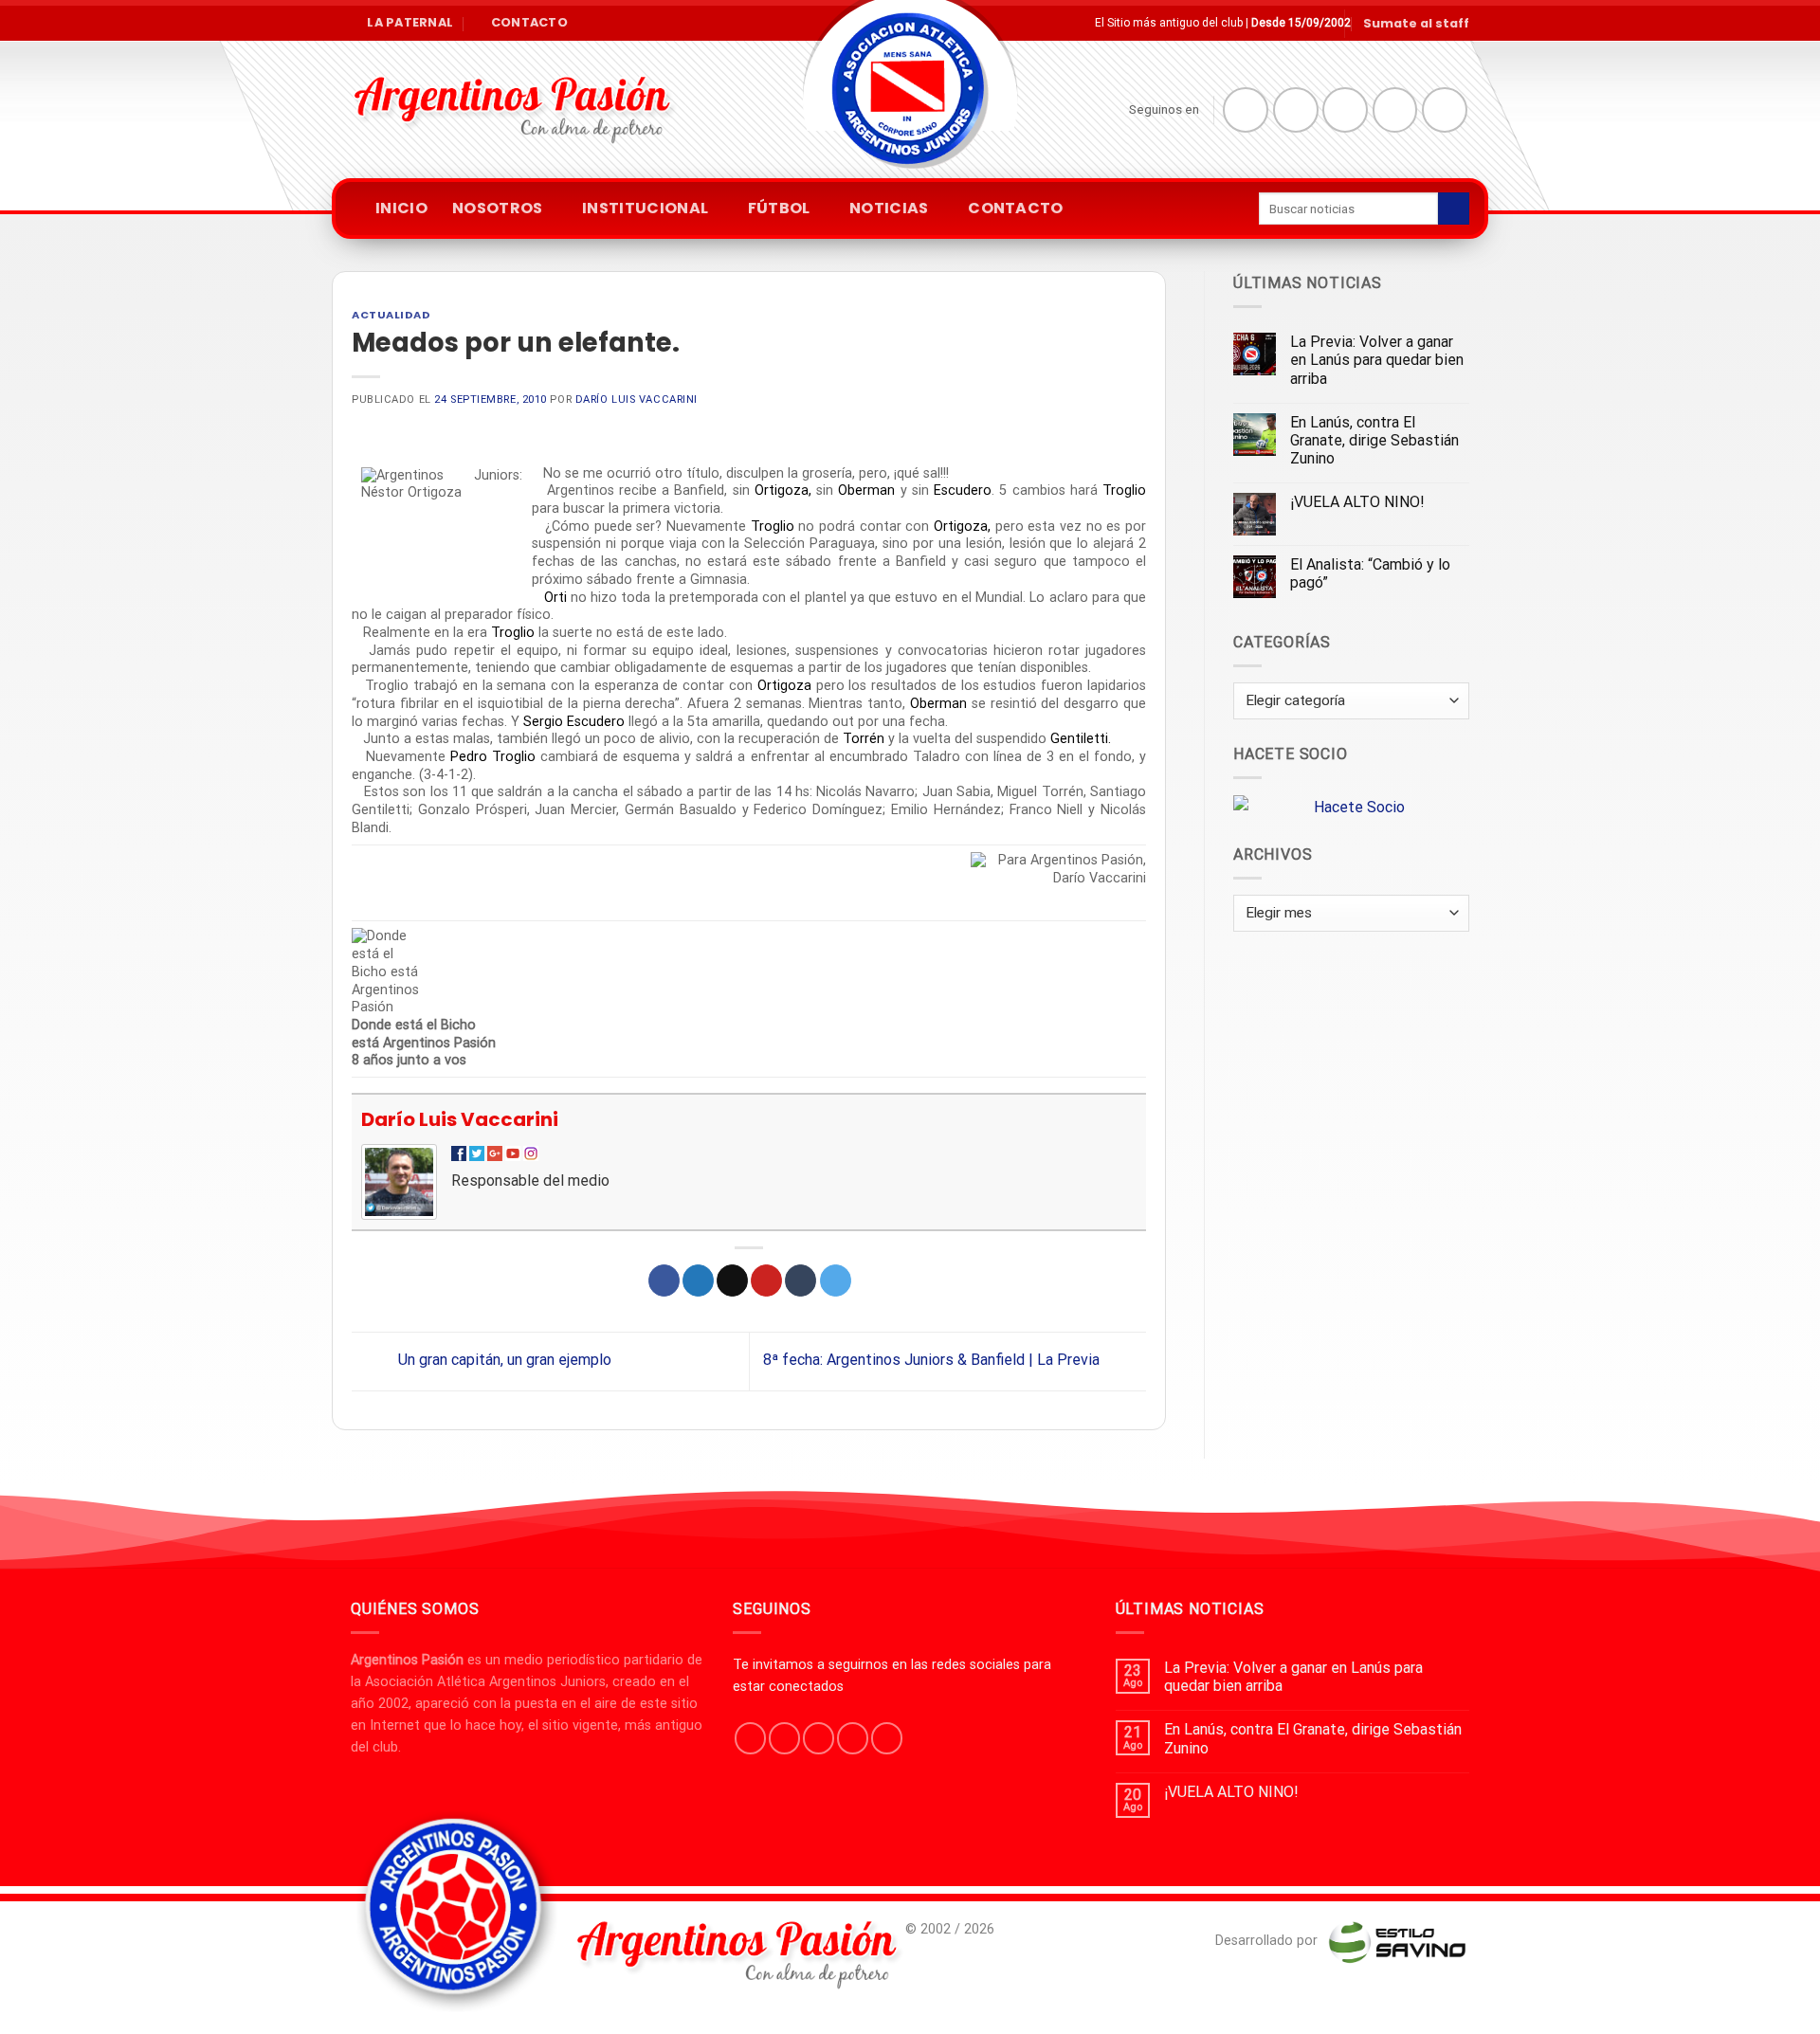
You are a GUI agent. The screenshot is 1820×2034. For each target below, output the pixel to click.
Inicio (401, 208)
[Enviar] (1454, 209)
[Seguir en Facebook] (1246, 110)
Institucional (645, 208)
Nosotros (498, 208)
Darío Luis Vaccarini (637, 400)
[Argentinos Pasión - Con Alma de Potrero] (910, 95)
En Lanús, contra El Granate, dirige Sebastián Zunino (1374, 440)
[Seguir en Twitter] (1345, 110)
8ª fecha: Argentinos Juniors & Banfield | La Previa (933, 1361)
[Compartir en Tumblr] (801, 1280)
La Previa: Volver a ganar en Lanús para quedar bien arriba (1377, 360)
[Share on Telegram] (836, 1280)
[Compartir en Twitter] (698, 1280)
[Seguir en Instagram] (1296, 110)
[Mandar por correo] (732, 1280)
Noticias (889, 208)
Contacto (1016, 208)
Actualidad (391, 315)
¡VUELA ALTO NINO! (1357, 502)
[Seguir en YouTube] (1445, 110)
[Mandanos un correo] (1395, 110)
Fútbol (779, 208)
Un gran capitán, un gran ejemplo (503, 1361)
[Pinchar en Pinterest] (766, 1280)
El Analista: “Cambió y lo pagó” (1370, 573)
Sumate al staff (1416, 23)
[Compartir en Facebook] (664, 1280)
